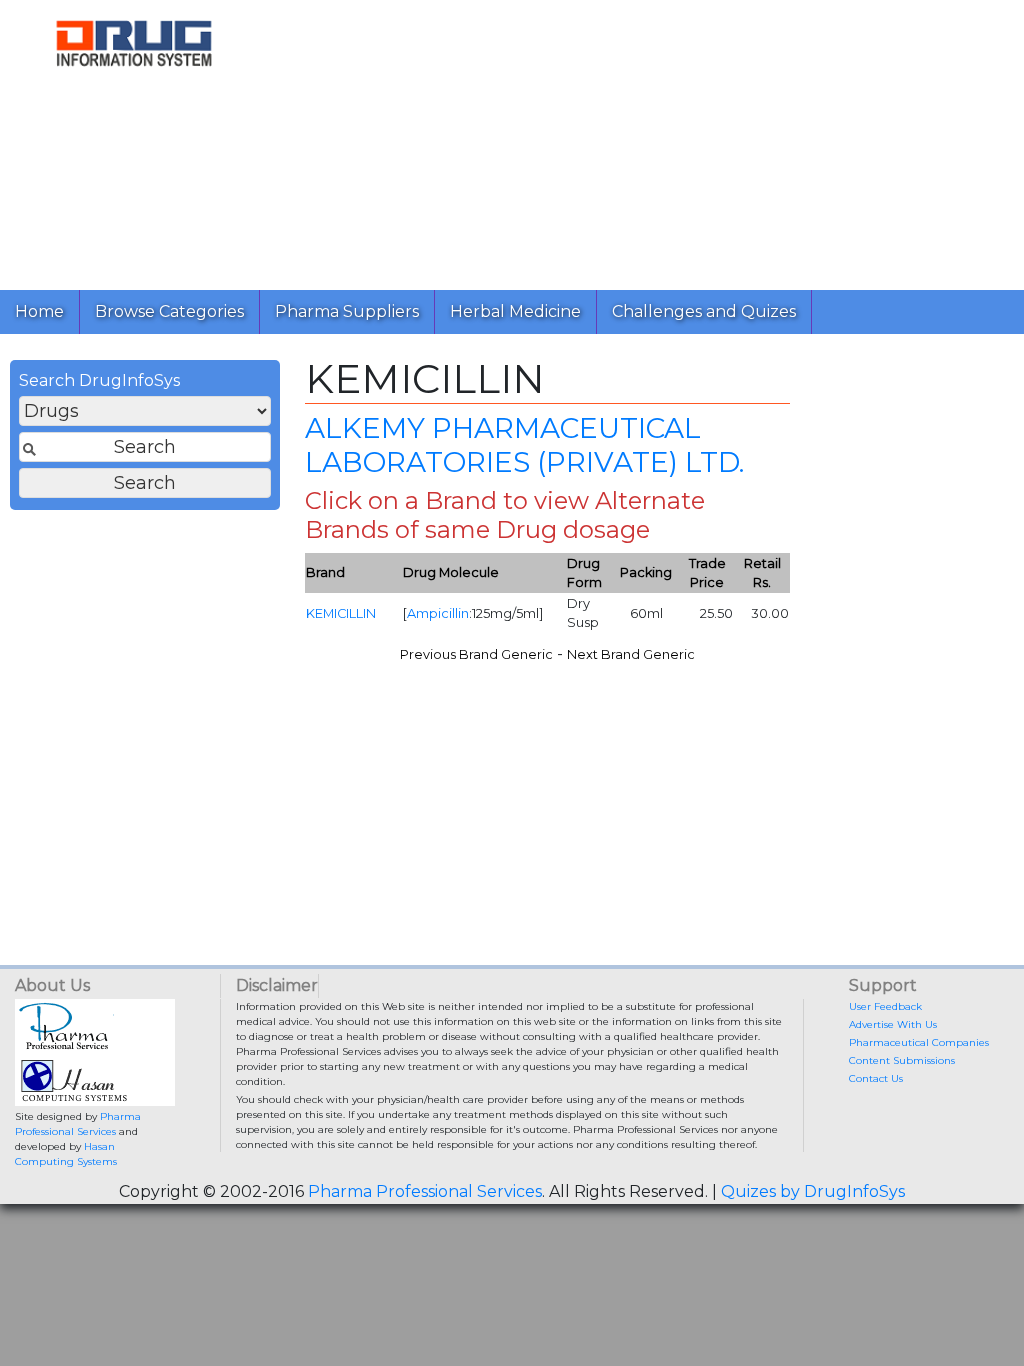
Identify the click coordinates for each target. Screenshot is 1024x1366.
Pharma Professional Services (425, 1191)
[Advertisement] (646, 140)
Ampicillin (438, 613)
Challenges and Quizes (704, 311)
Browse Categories (169, 311)
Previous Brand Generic (476, 654)
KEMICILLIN (341, 613)
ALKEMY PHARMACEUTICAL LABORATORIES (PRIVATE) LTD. (524, 445)
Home (39, 311)
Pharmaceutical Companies (919, 1042)
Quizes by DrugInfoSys (813, 1191)
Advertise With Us (893, 1024)
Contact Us (876, 1078)
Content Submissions (902, 1060)
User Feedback (885, 1006)
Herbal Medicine (515, 311)
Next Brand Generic (631, 654)
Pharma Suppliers (347, 311)
